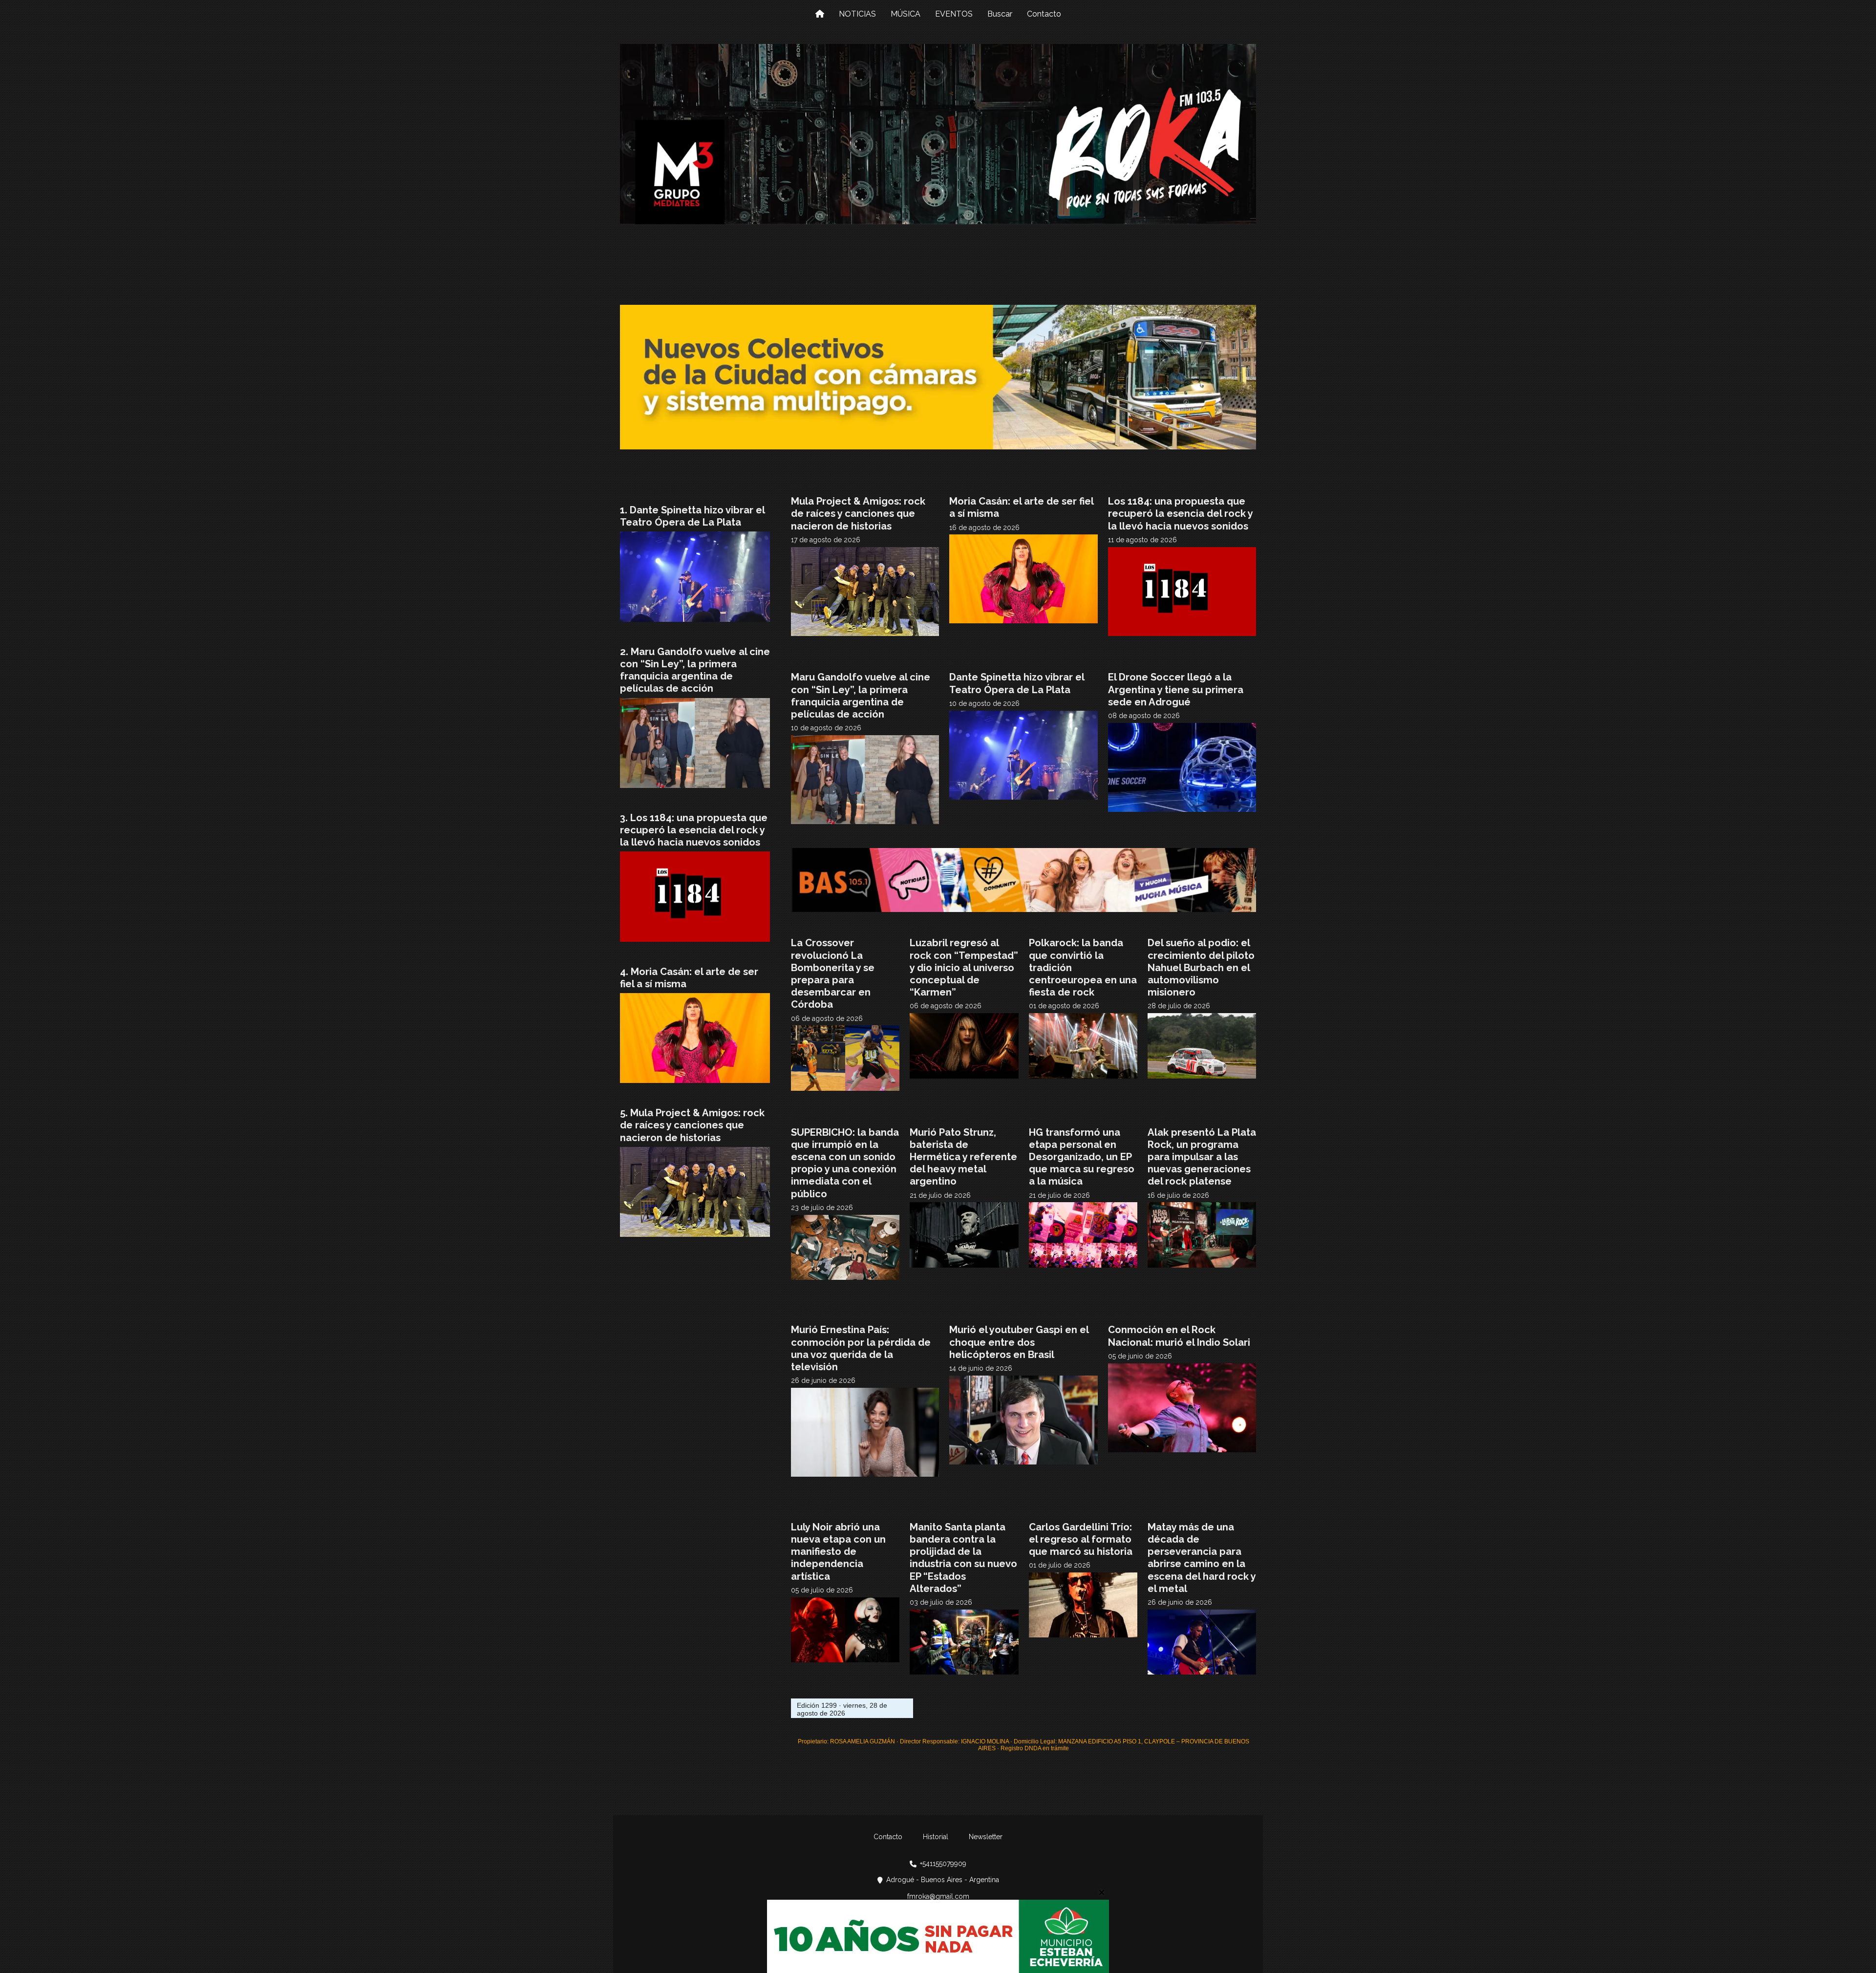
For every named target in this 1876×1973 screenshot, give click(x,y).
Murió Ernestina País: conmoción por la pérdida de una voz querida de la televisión (861, 1348)
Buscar (1000, 14)
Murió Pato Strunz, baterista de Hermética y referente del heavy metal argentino (963, 1157)
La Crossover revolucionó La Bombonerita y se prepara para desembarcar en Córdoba (833, 974)
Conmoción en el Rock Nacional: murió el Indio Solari (1179, 1336)
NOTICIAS (857, 14)
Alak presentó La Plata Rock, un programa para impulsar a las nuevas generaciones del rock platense (1202, 1157)
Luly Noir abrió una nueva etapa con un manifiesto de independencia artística (838, 1552)
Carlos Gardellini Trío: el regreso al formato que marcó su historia (1081, 1539)
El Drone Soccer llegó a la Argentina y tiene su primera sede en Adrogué (1176, 689)
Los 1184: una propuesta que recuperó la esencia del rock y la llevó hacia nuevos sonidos (1180, 513)
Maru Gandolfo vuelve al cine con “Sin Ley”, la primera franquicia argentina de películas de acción (861, 696)
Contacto (1044, 14)
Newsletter (986, 1837)
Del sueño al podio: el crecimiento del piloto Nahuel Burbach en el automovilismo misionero (1201, 967)
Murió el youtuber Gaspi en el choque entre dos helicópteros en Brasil (1019, 1342)
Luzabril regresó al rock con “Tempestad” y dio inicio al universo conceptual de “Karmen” (964, 967)
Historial (936, 1837)
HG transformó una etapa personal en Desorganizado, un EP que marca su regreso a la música (1082, 1157)
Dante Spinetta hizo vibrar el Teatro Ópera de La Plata (1017, 683)
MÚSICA (906, 14)
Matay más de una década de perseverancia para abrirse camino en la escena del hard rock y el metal (1202, 1558)
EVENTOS (954, 14)
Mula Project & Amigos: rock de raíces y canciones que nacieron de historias (858, 513)
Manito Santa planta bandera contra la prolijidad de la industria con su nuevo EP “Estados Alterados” (963, 1558)
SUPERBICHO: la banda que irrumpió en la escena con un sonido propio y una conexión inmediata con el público (845, 1163)
